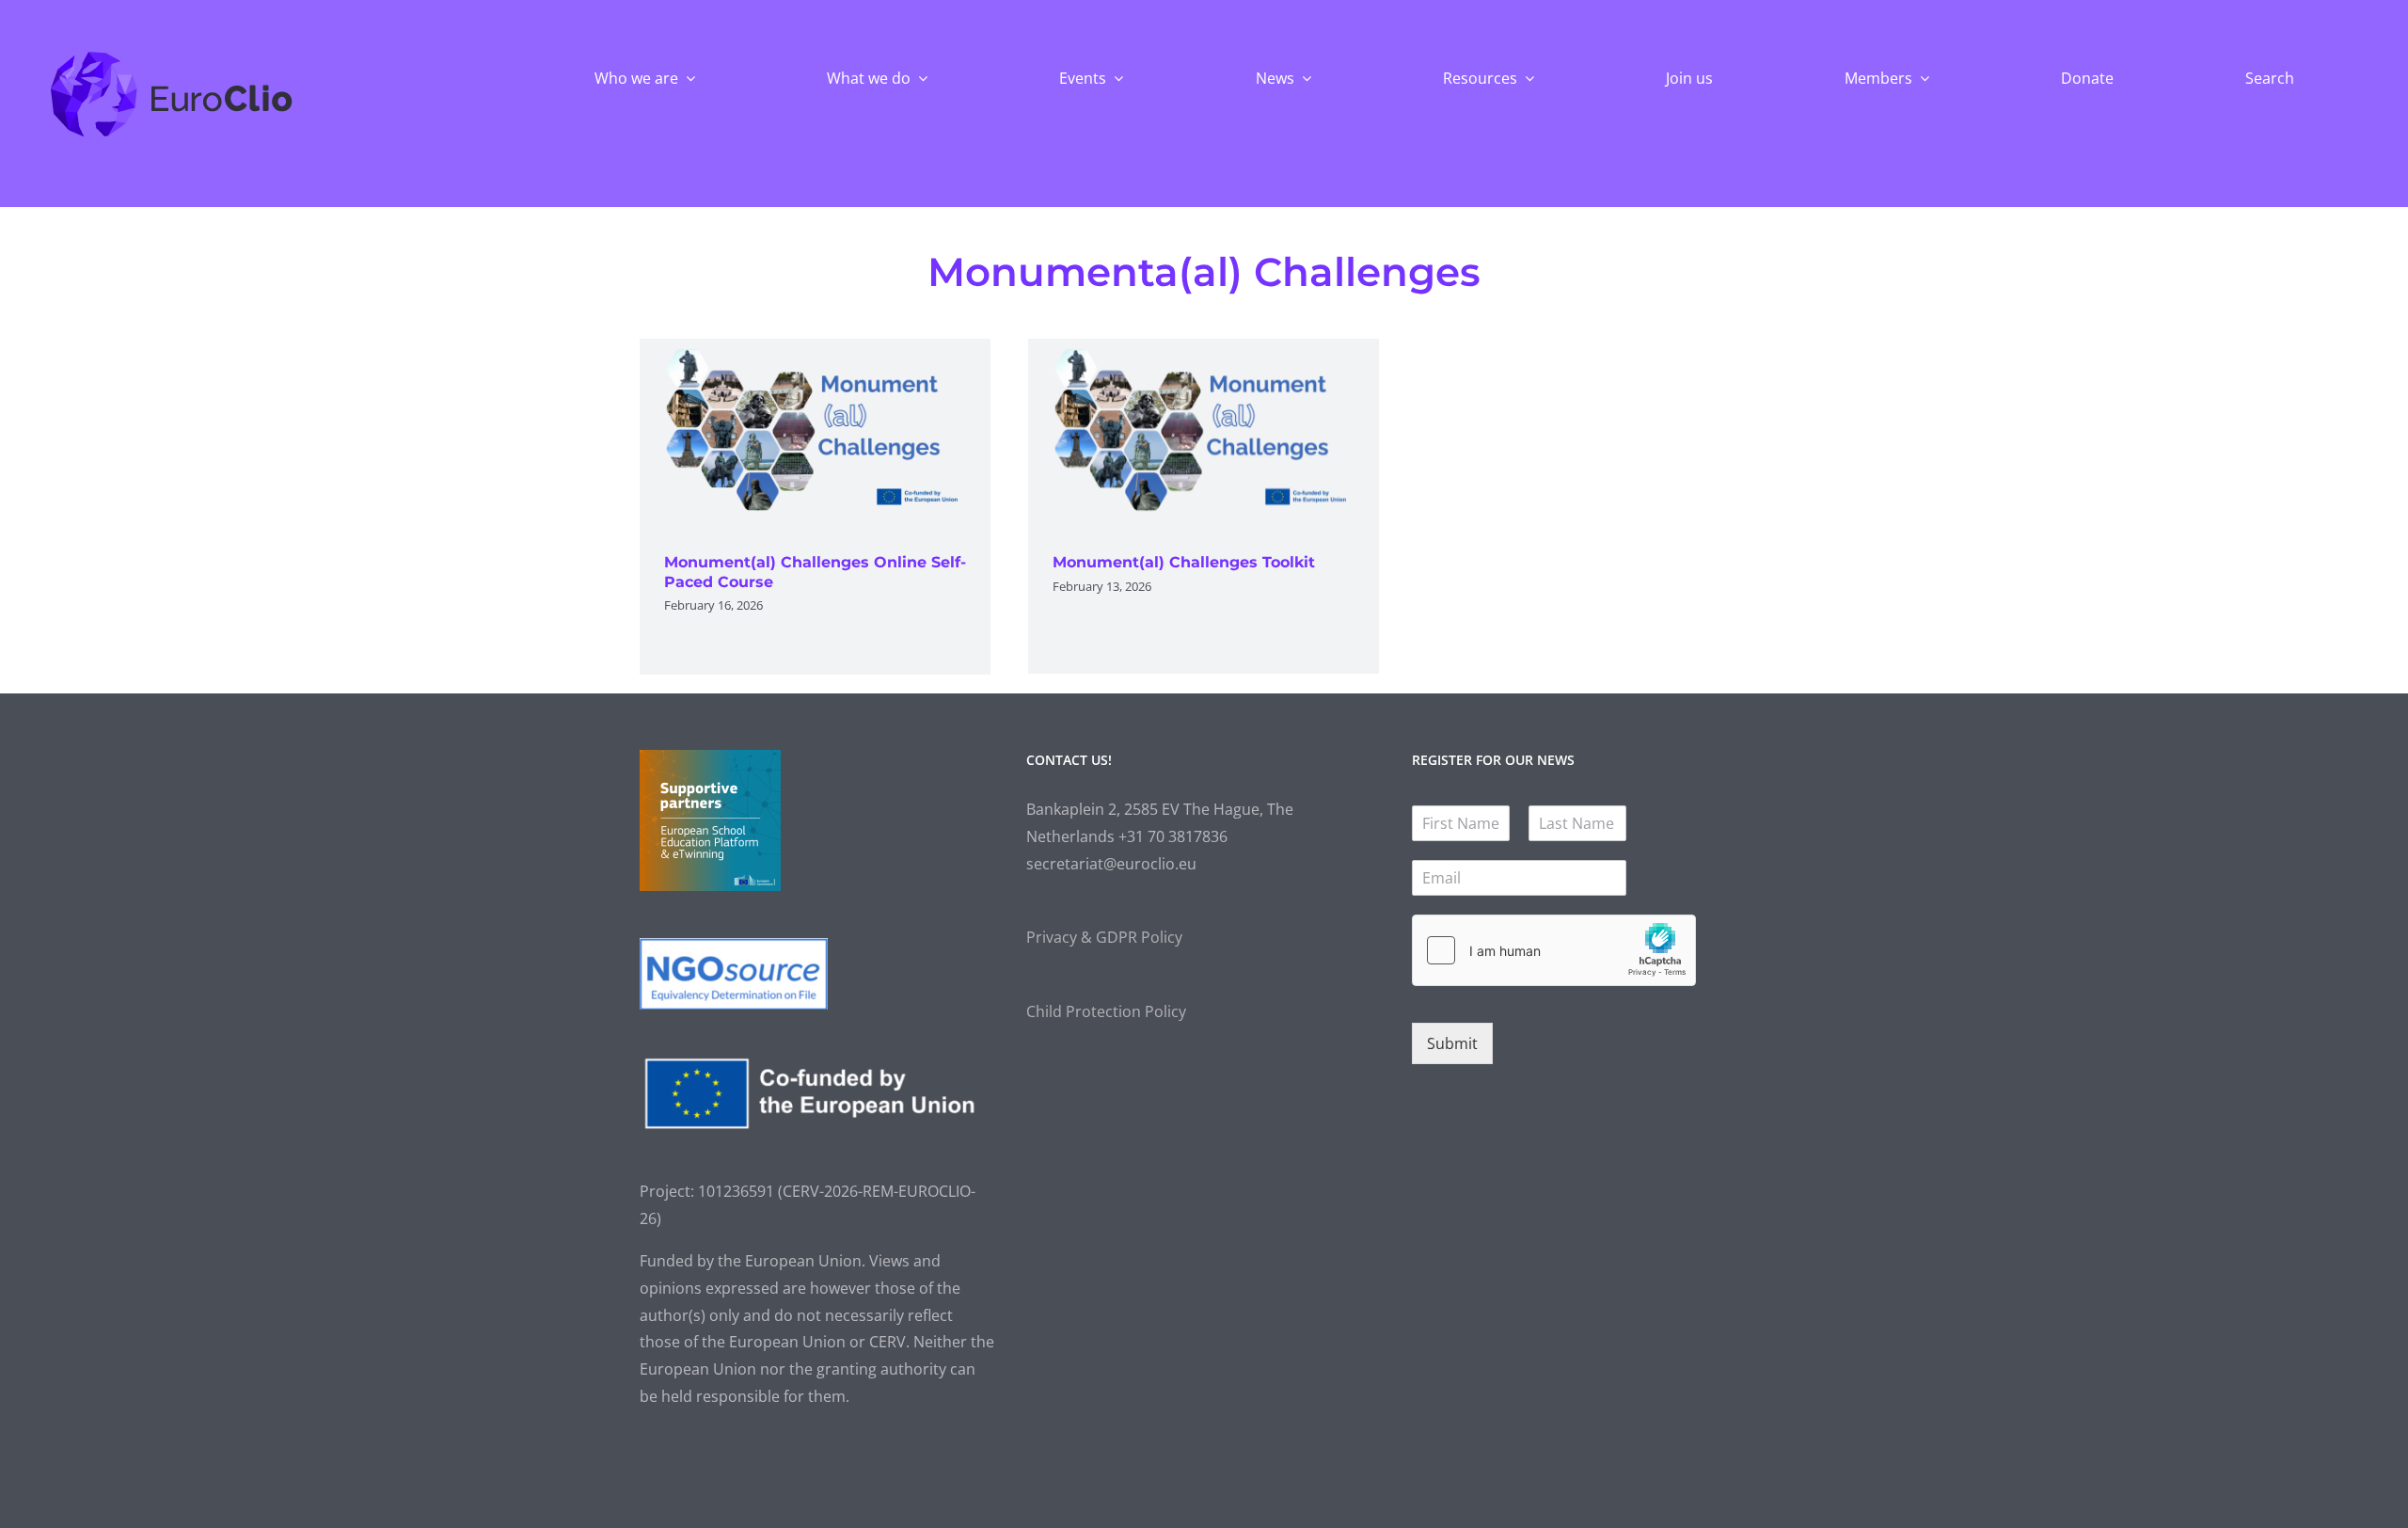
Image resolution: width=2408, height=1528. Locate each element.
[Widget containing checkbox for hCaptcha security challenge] (1554, 950)
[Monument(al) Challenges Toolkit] (1204, 432)
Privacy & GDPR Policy (1104, 937)
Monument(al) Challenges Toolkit (1184, 562)
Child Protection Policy (1106, 1011)
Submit (1452, 1043)
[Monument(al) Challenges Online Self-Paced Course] (815, 432)
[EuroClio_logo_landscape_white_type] (172, 56)
